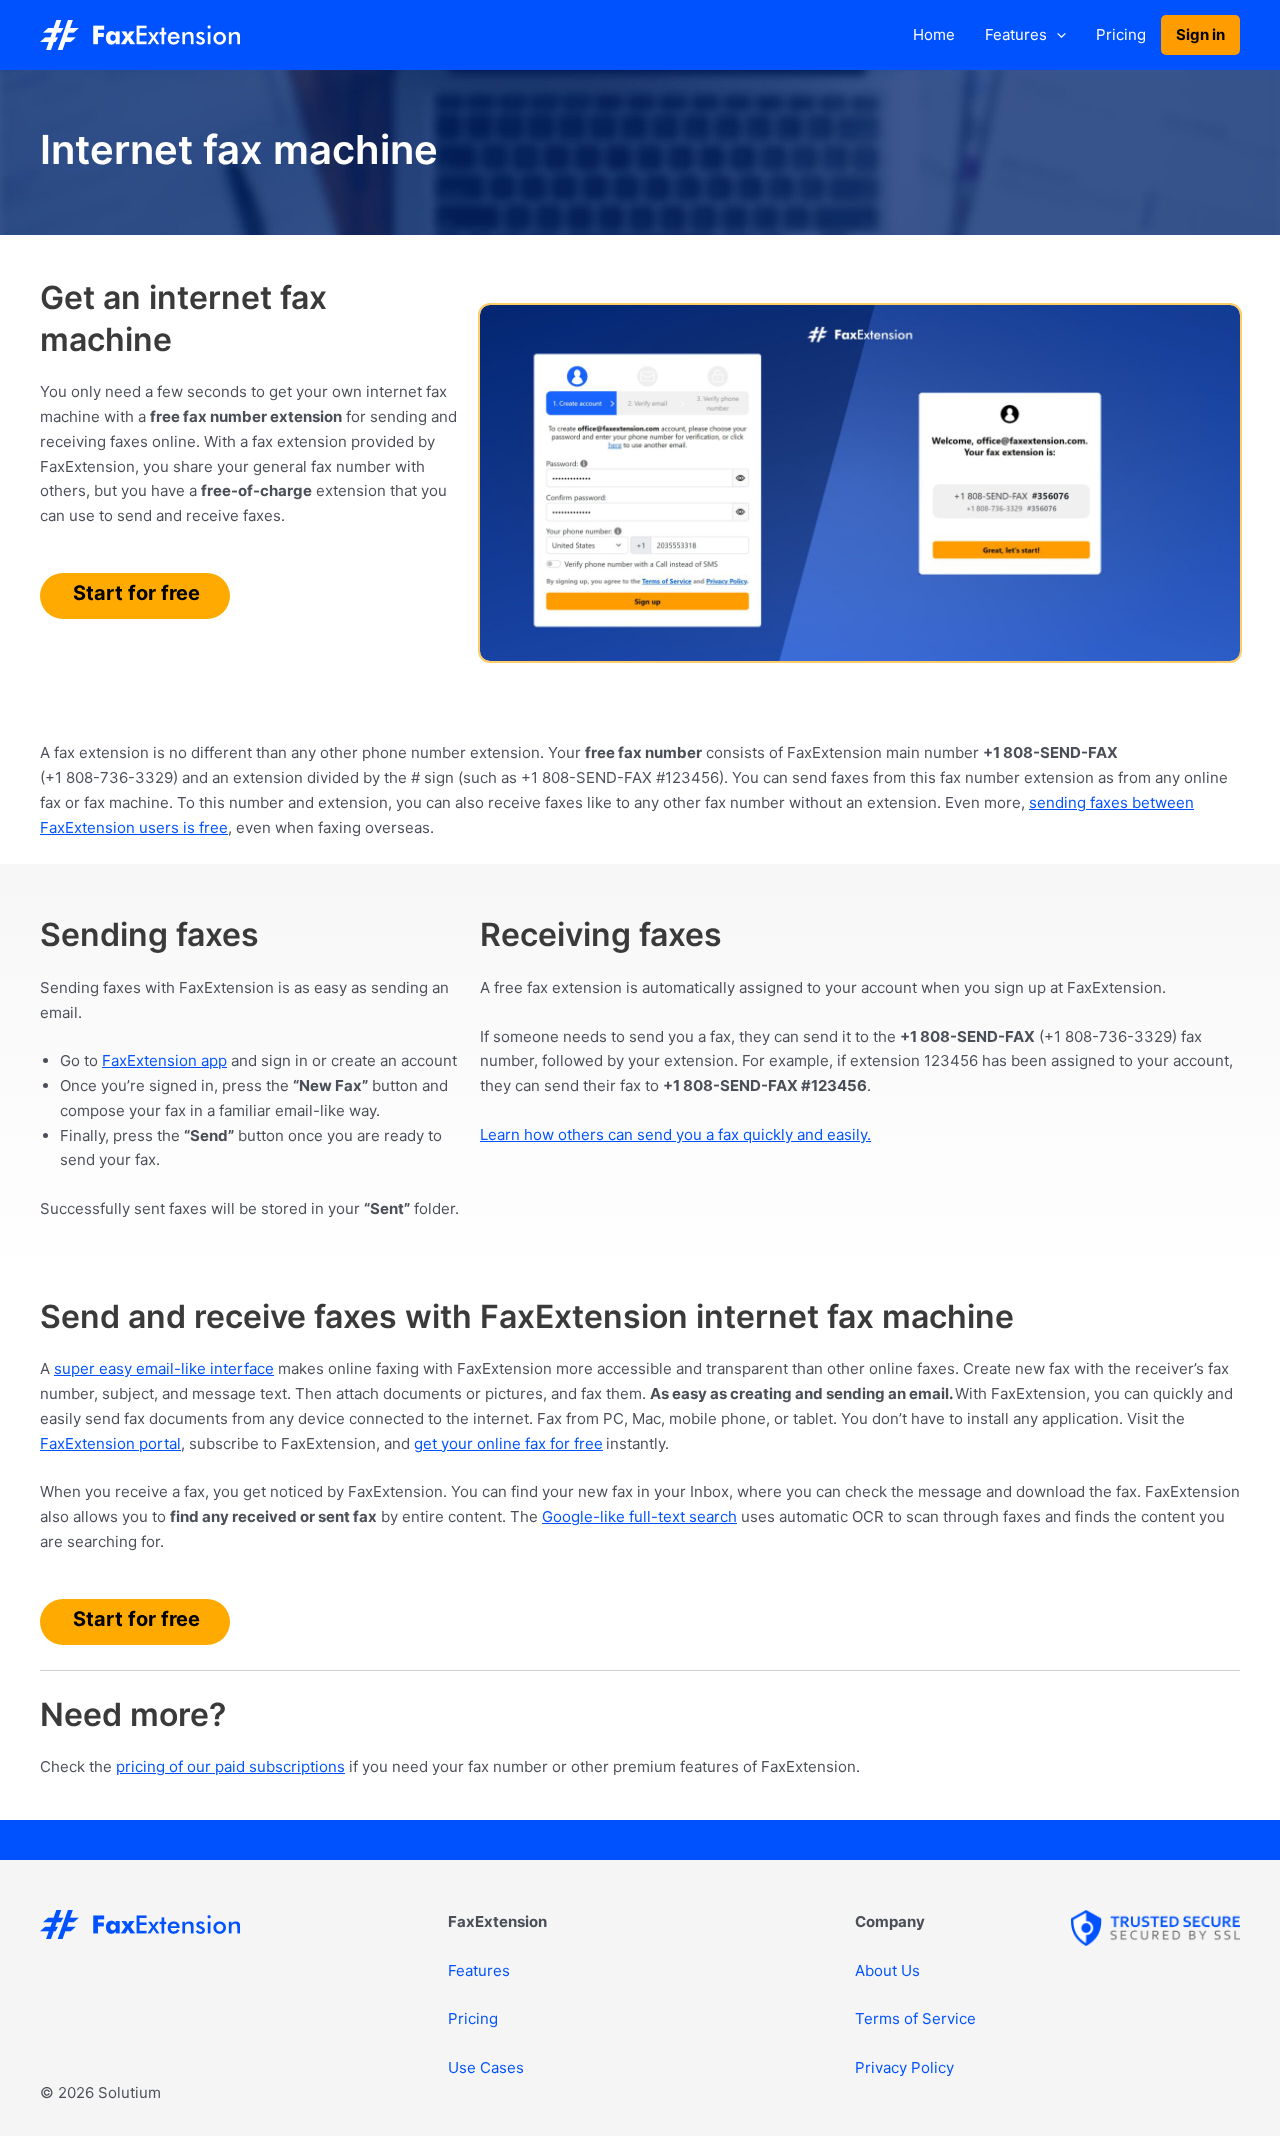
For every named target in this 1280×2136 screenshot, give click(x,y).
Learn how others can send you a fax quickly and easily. (675, 1134)
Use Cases (486, 2067)
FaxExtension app (164, 1060)
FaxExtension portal (110, 1443)
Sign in (1200, 34)
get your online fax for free (508, 1443)
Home (934, 34)
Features (1016, 34)
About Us (887, 1970)
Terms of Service (915, 2018)
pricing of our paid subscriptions (230, 1766)
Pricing (1121, 34)
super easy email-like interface (164, 1368)
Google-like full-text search (639, 1516)
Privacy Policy (904, 2067)
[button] (1056, 35)
